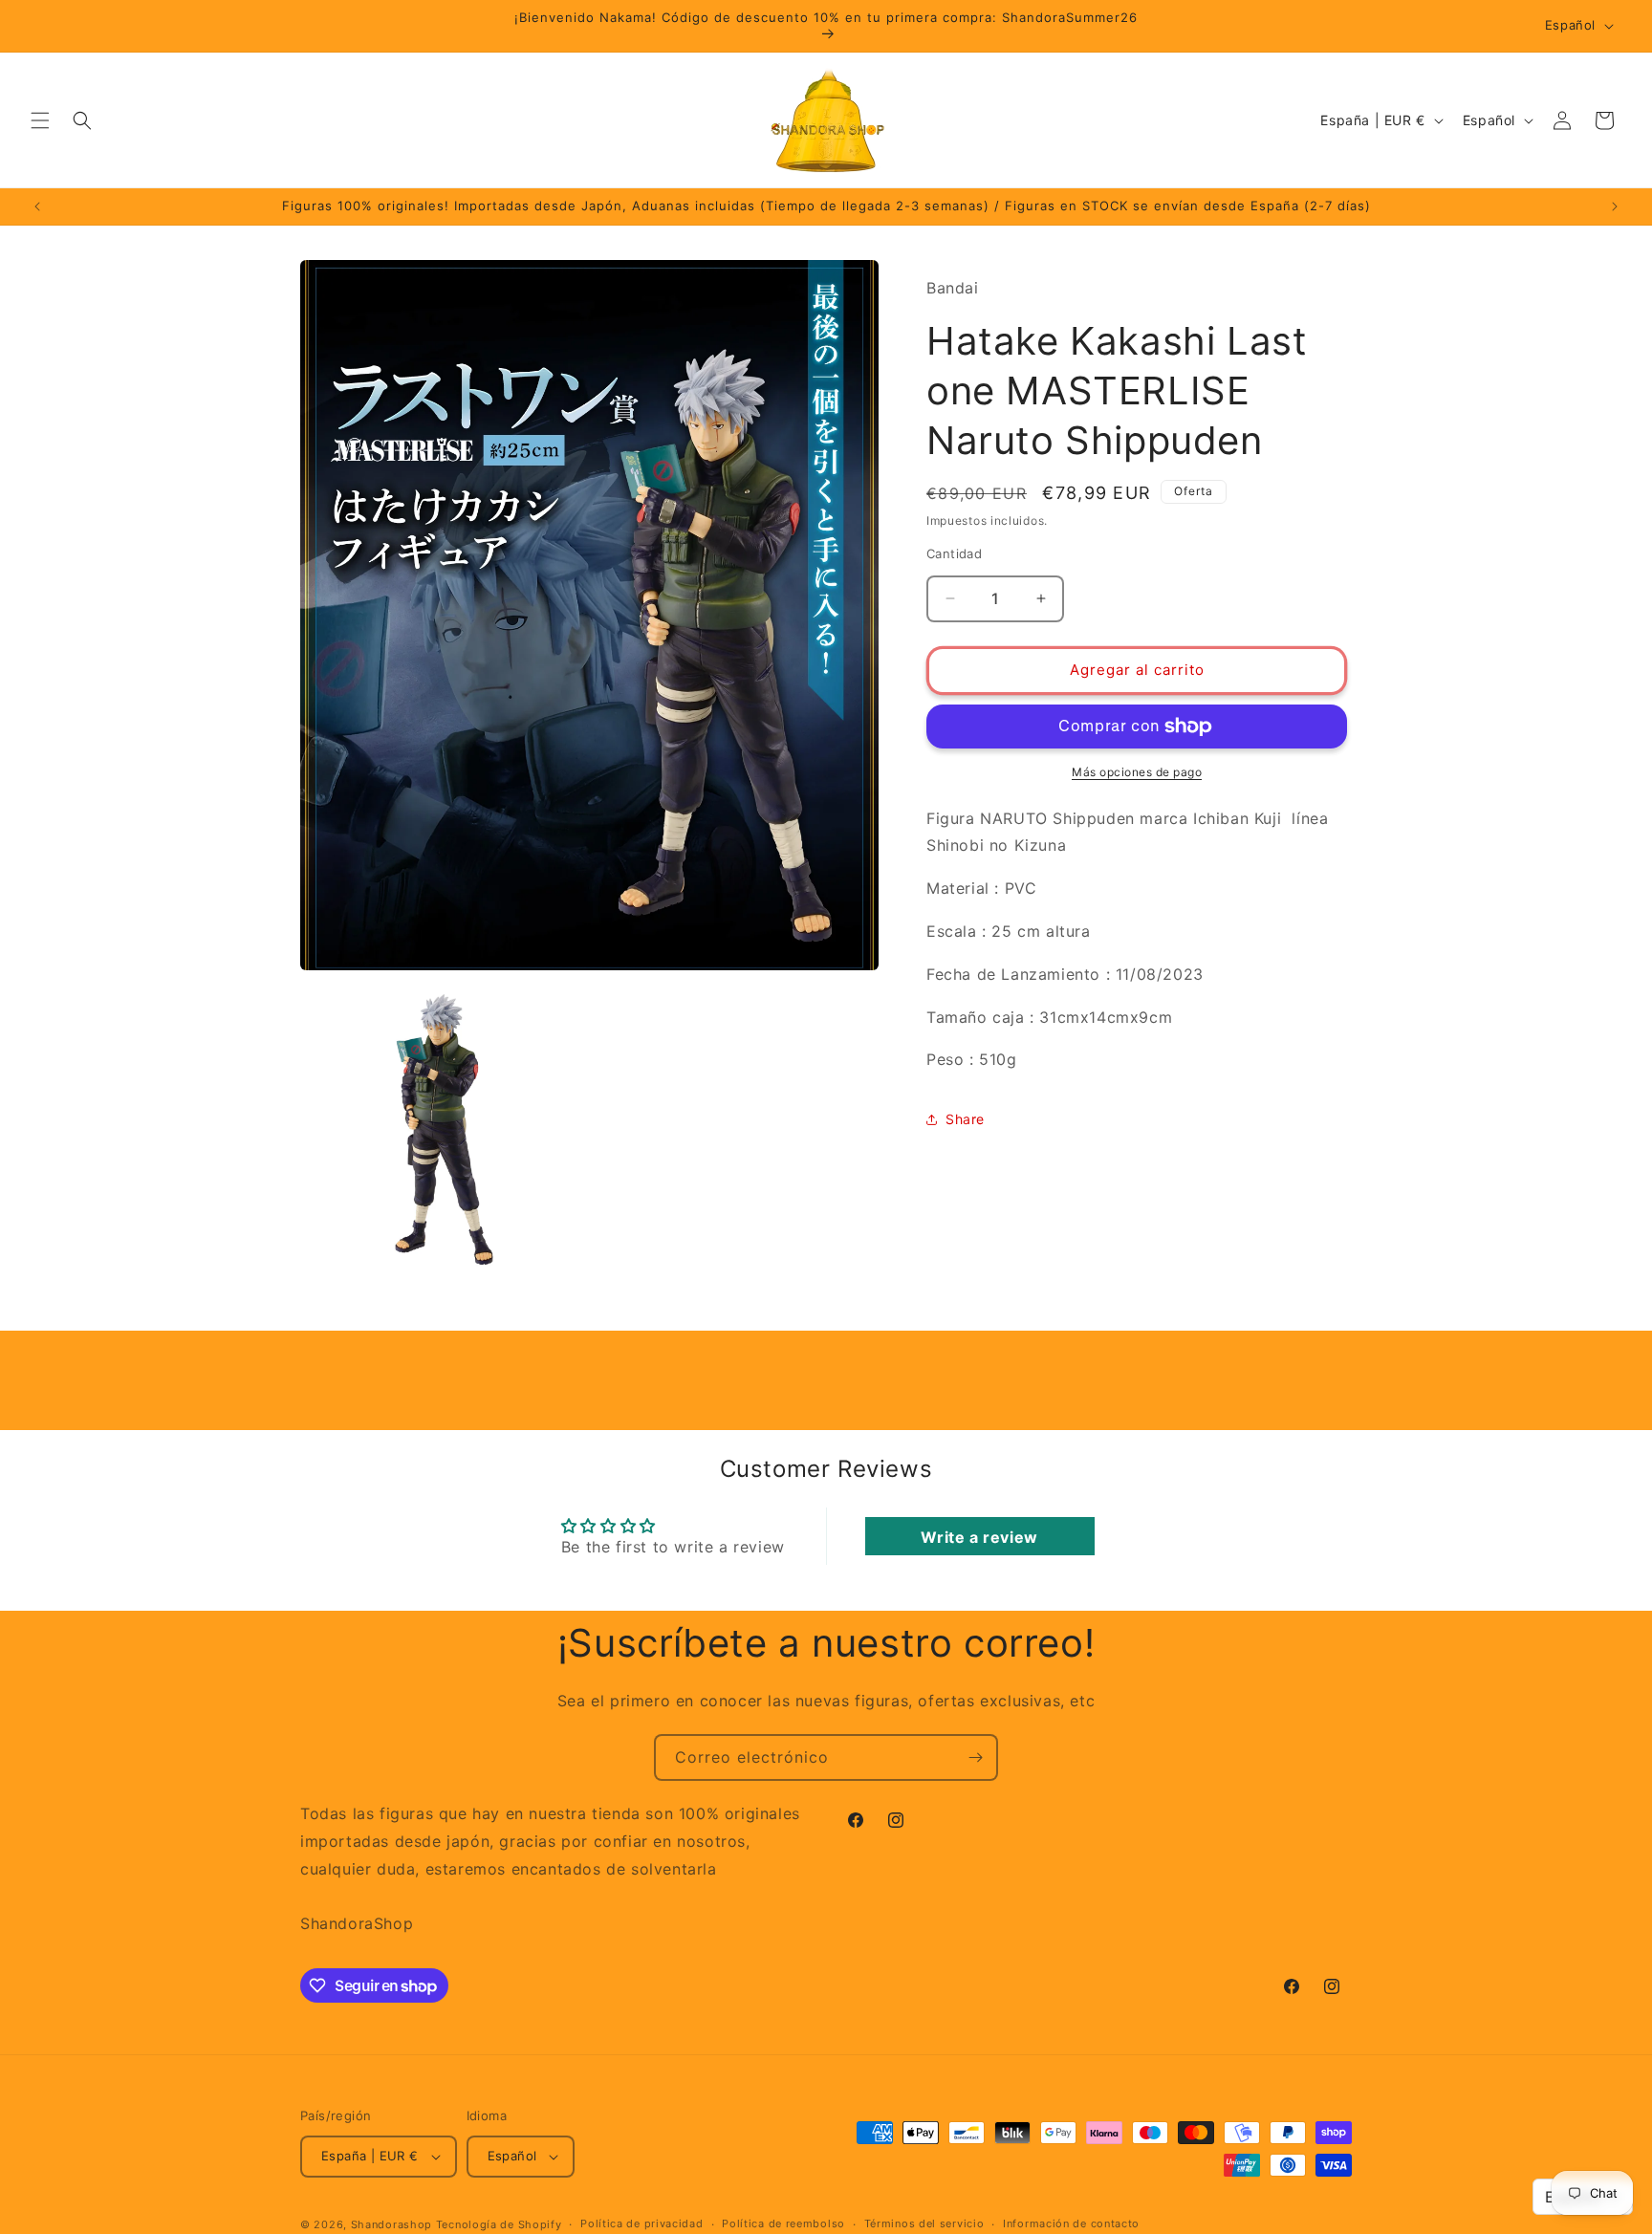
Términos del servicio (924, 2223)
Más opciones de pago (1137, 772)
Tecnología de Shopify (499, 2224)
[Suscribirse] (975, 1757)
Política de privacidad (641, 2223)
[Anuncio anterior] (37, 206)
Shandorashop (391, 2224)
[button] (40, 120)
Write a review (979, 1536)
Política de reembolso (783, 2223)
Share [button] (965, 1119)
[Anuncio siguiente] (1615, 206)
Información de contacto (1071, 2223)
